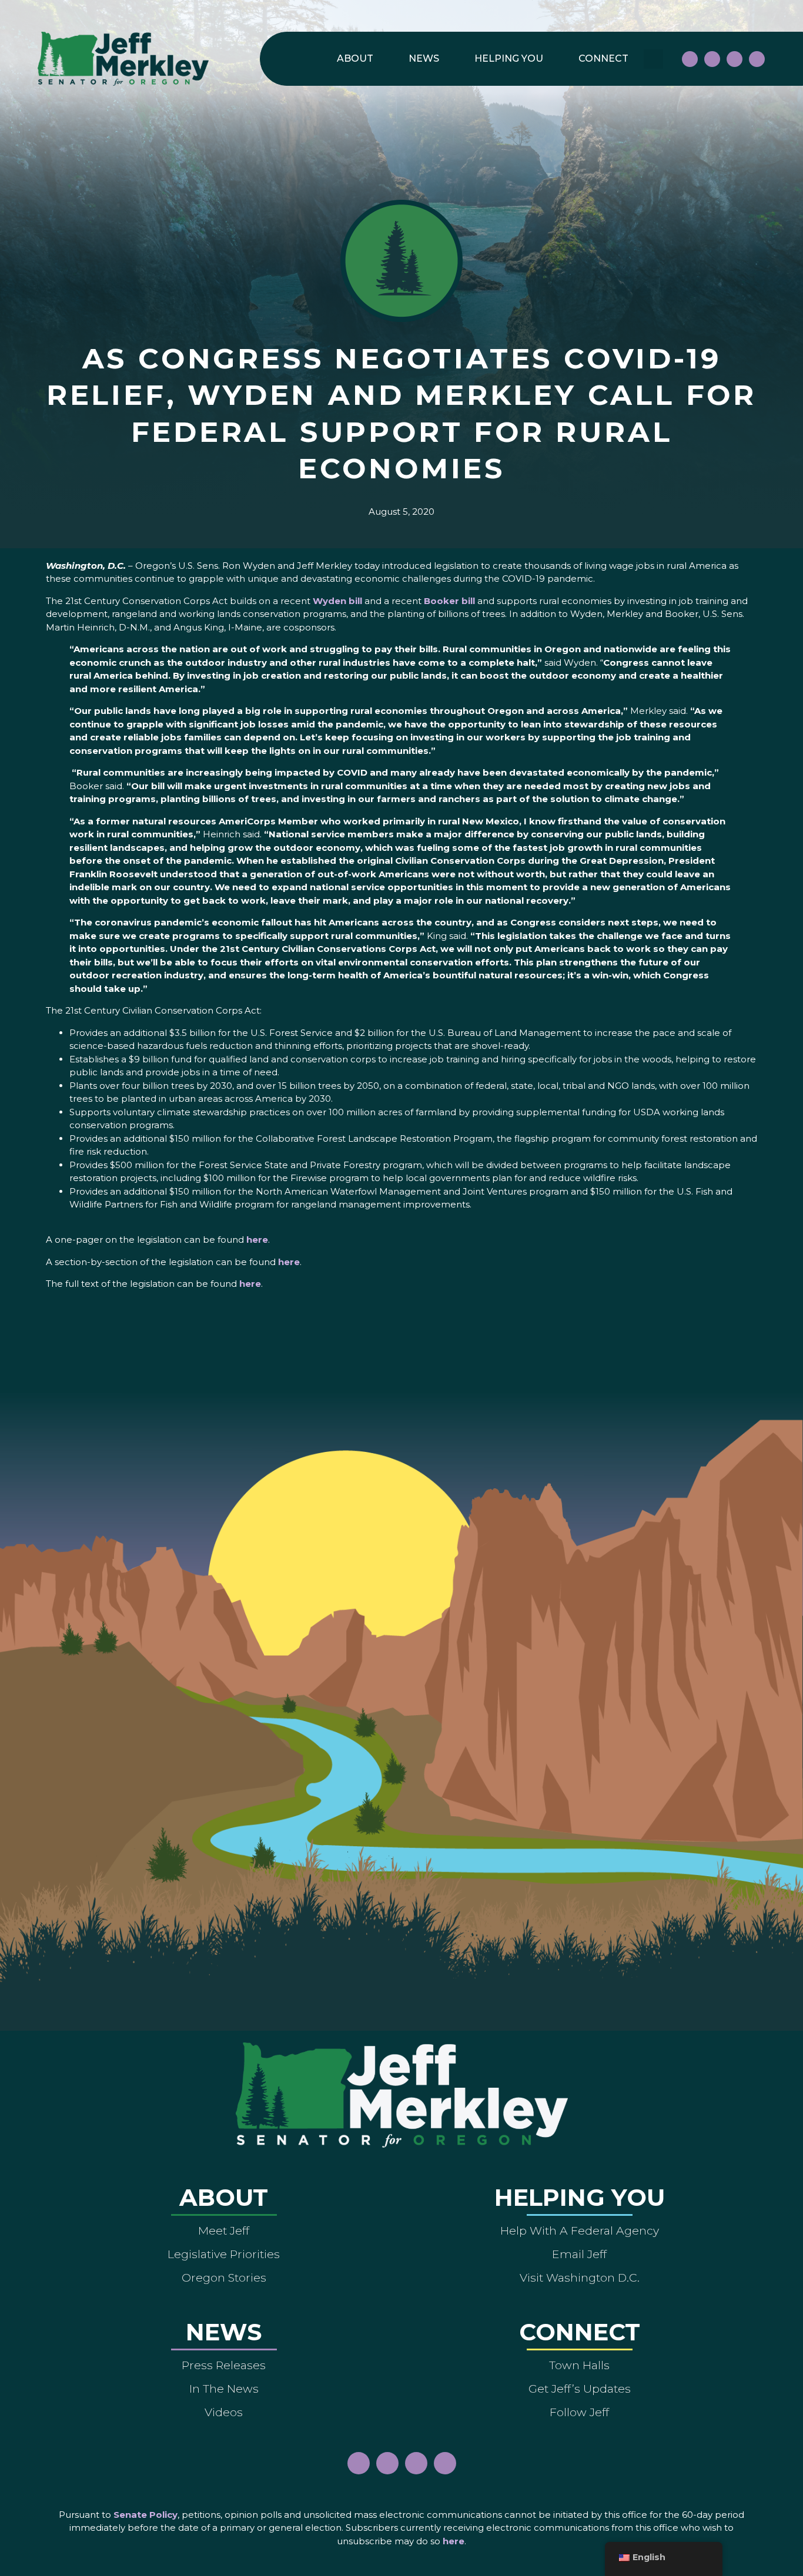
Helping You (509, 58)
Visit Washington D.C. (580, 2278)
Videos (224, 2412)
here (257, 1240)
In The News (224, 2389)
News (424, 58)
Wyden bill (337, 601)
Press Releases (224, 2365)
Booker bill (449, 601)
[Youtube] (735, 59)
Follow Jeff (579, 2412)
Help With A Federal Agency (580, 2230)
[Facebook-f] (690, 59)
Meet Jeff (224, 2230)
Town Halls (579, 2365)
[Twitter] (757, 59)
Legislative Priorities (224, 2254)
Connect (603, 58)
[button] (653, 59)
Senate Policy (145, 2515)
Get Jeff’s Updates (580, 2389)
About (355, 58)
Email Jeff (579, 2254)
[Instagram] (712, 59)
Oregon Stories (224, 2278)
